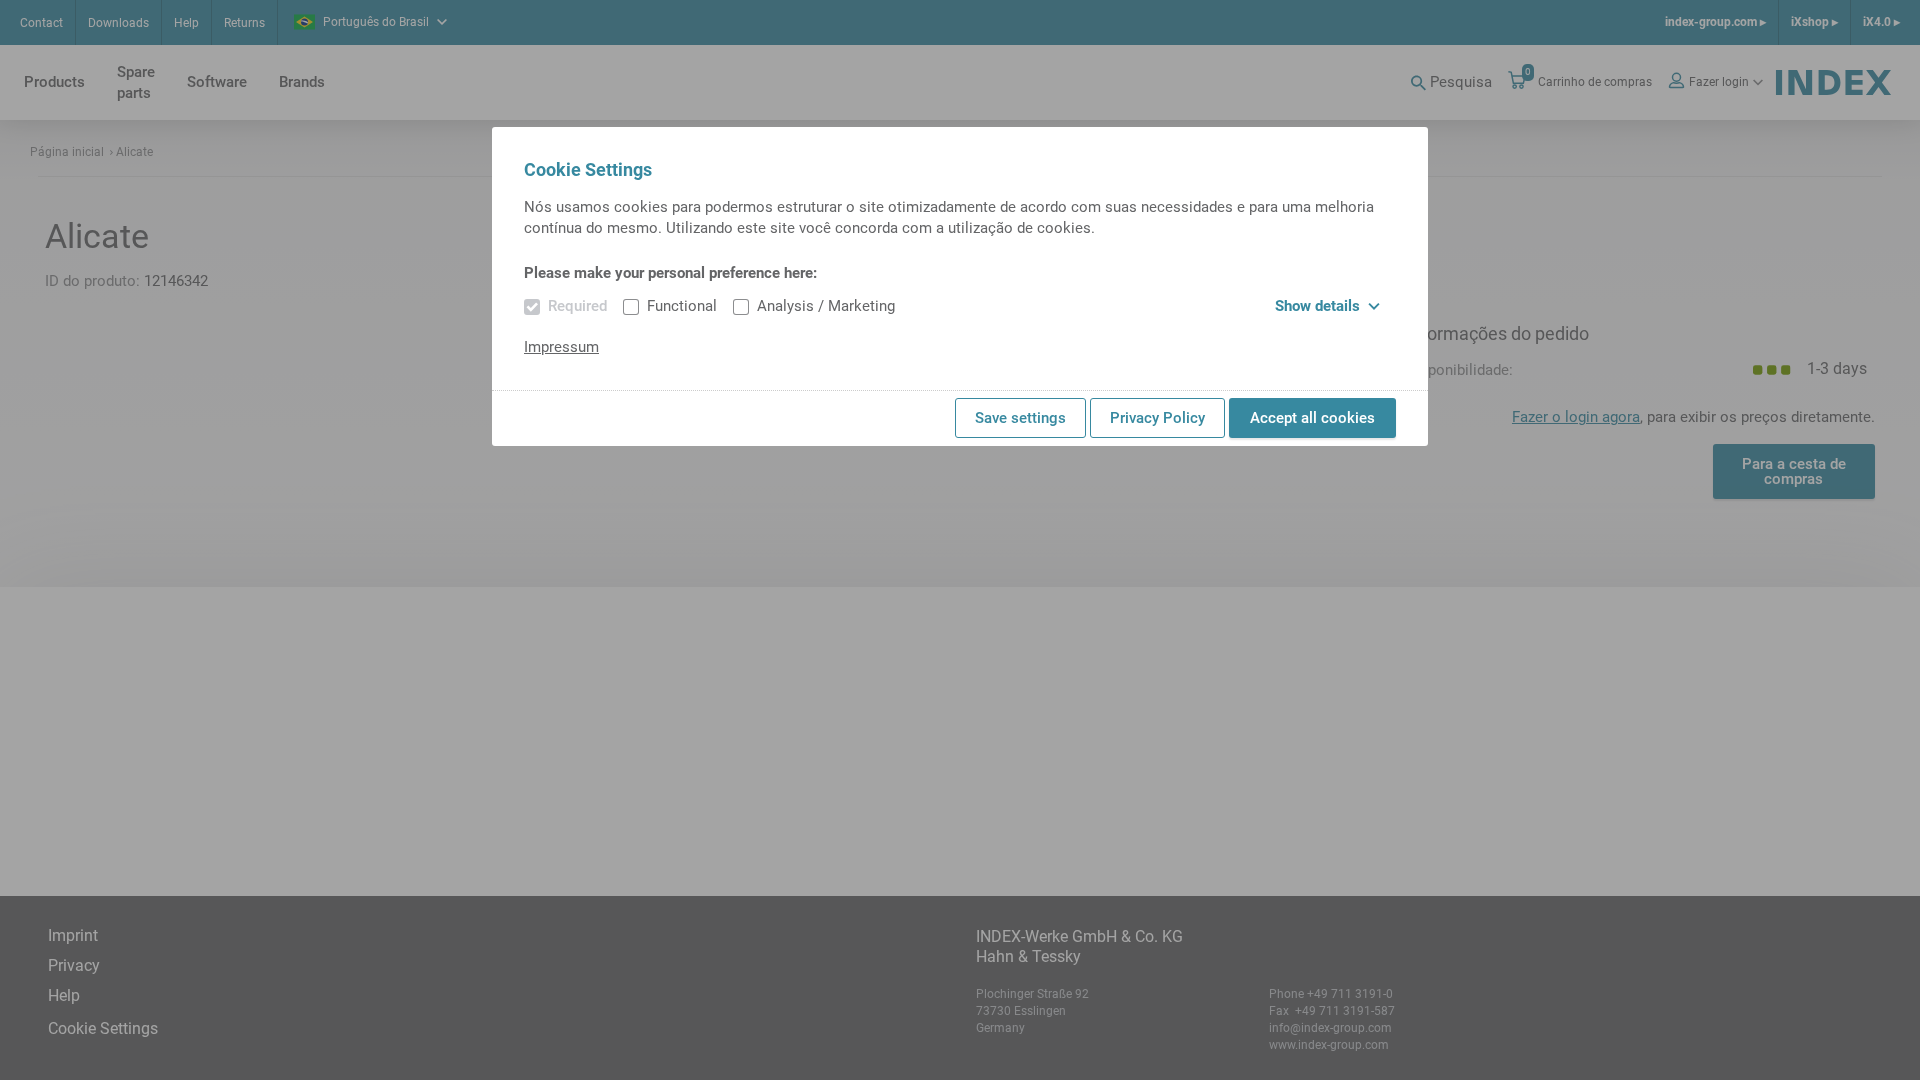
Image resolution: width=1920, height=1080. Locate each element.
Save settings (1020, 418)
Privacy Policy (1157, 418)
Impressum (561, 347)
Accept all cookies (1312, 418)
